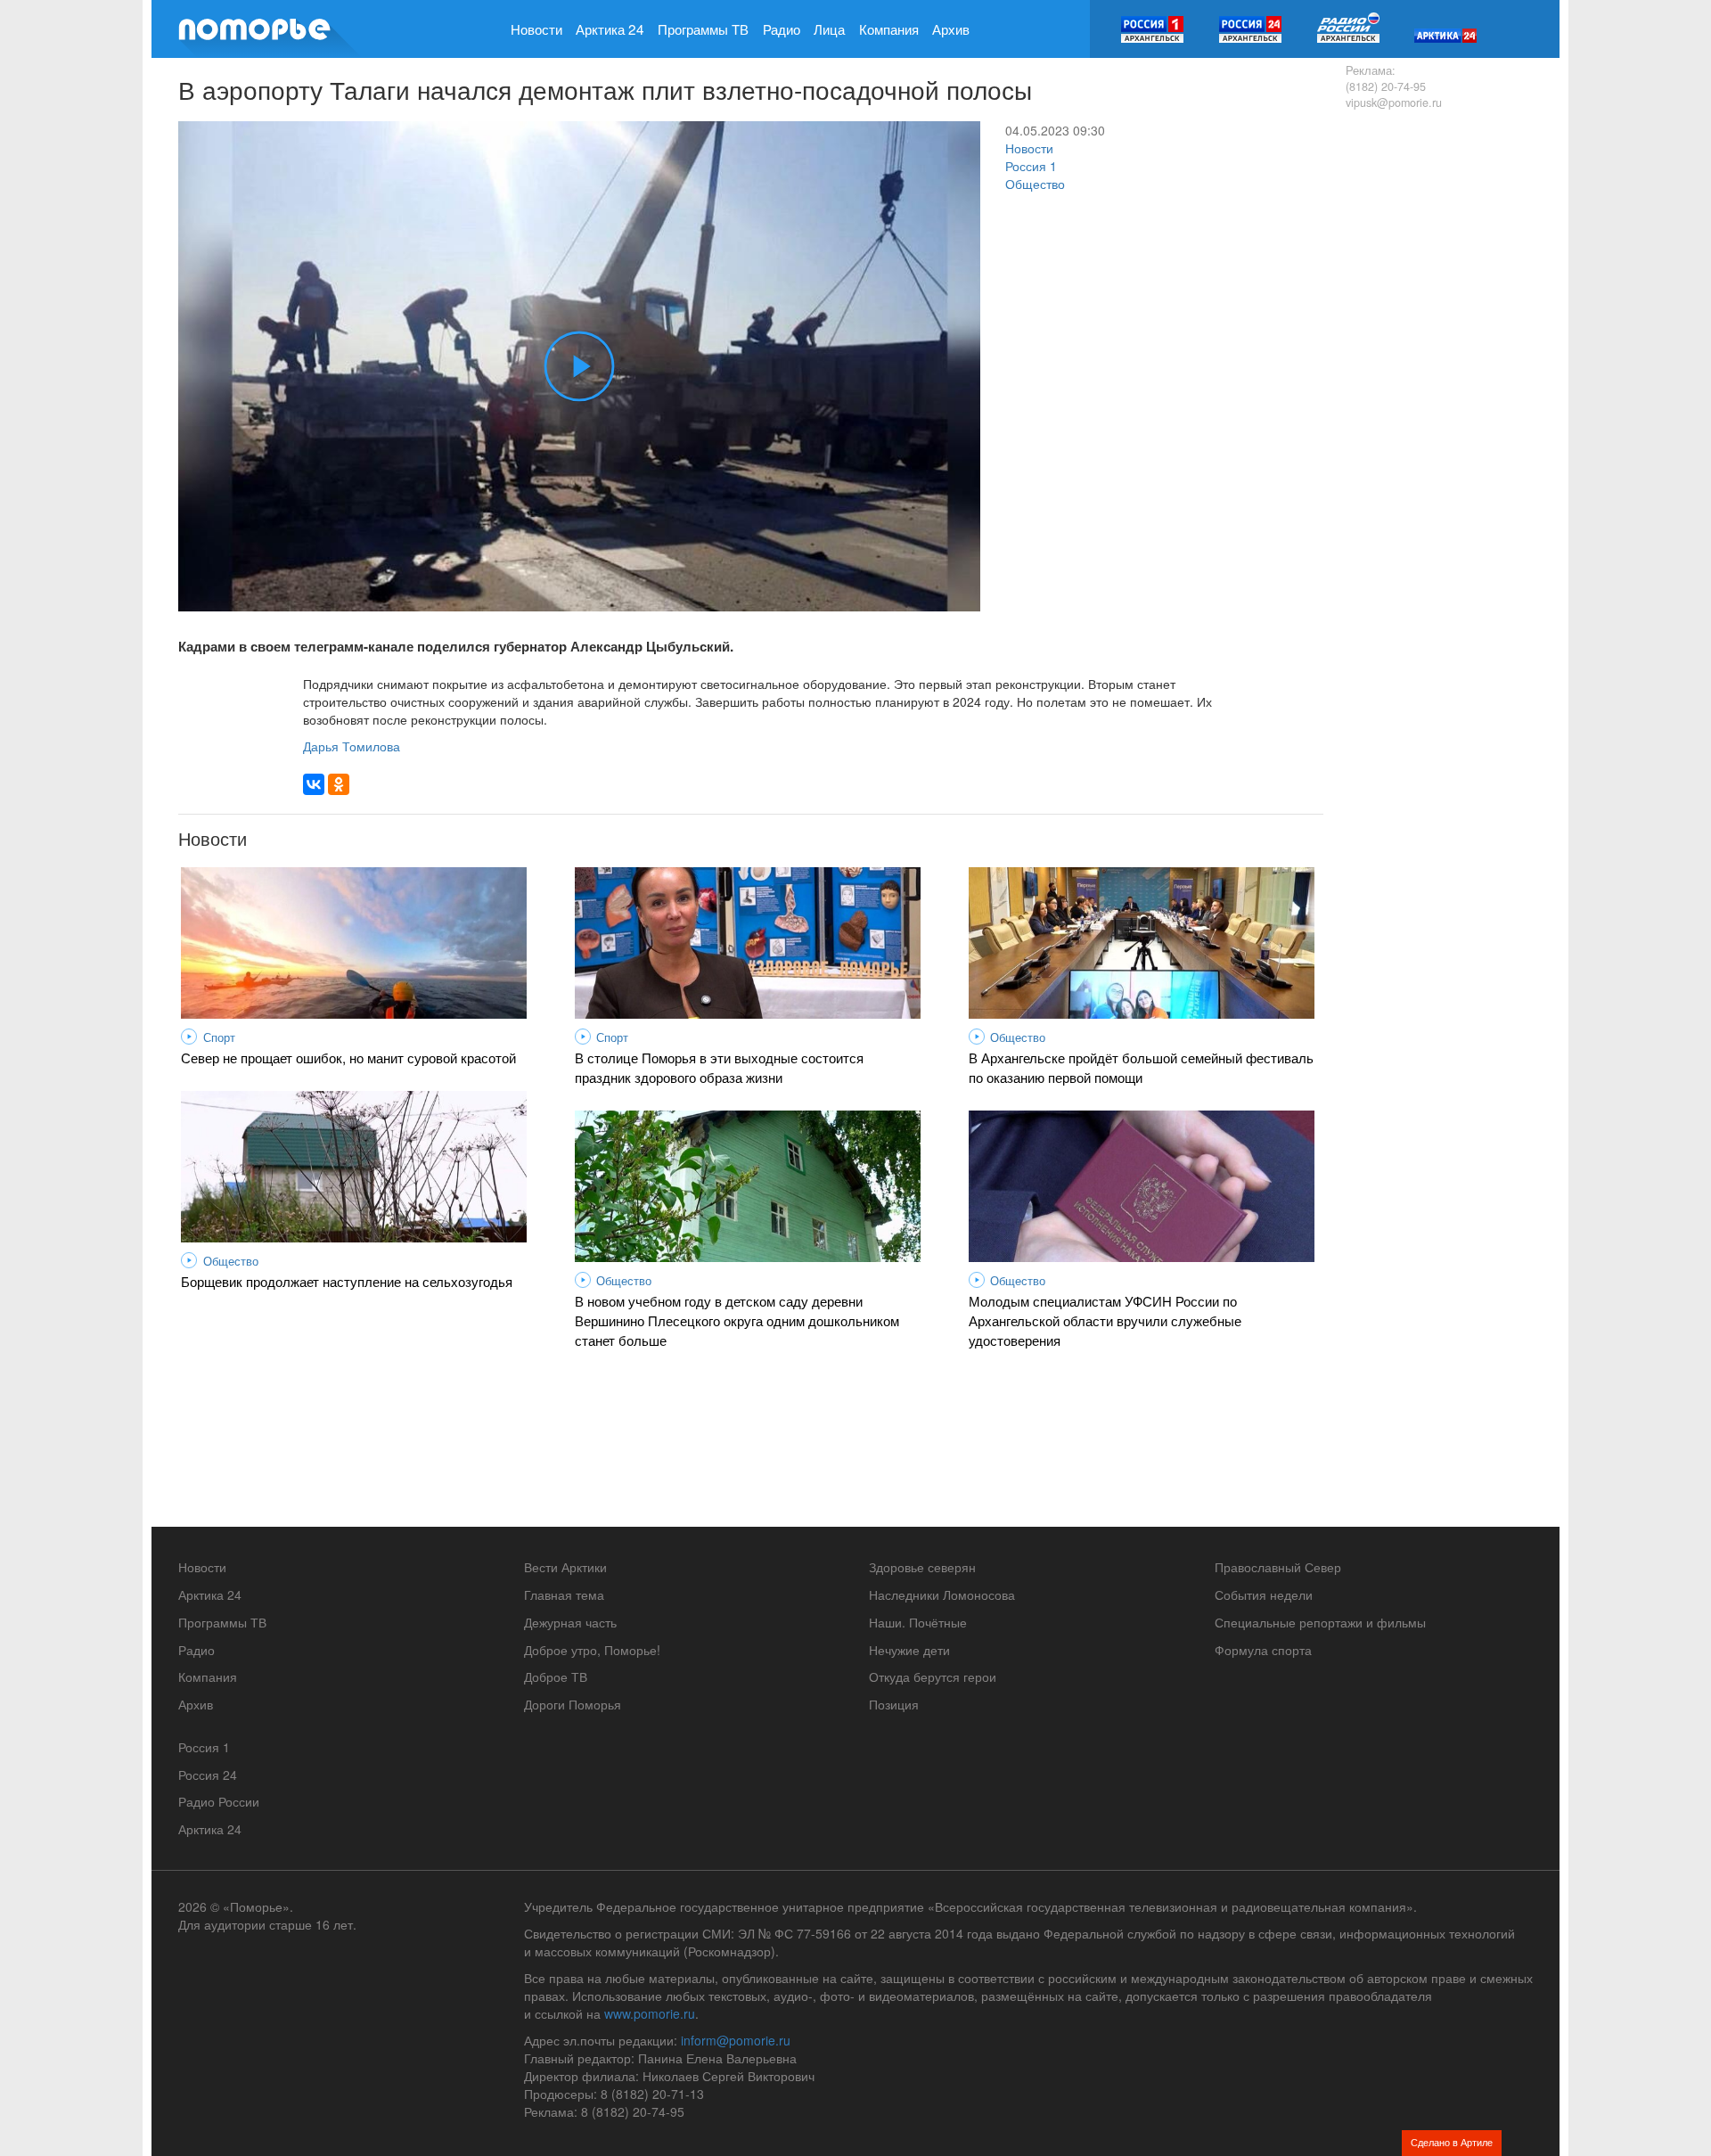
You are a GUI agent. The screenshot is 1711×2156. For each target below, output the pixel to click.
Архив (951, 29)
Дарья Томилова (352, 746)
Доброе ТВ (556, 1676)
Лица (829, 29)
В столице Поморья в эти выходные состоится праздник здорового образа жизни (719, 1067)
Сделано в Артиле (1452, 2142)
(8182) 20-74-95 (1386, 86)
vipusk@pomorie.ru (1394, 102)
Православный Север (1278, 1567)
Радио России (219, 1801)
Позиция (894, 1704)
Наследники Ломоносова (942, 1594)
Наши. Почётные (918, 1622)
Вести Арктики (565, 1567)
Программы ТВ (703, 29)
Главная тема (564, 1594)
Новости (536, 29)
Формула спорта (1263, 1650)
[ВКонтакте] (314, 784)
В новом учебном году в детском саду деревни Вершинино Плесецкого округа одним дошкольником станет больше (737, 1320)
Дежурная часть (570, 1622)
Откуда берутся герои (933, 1676)
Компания (889, 29)
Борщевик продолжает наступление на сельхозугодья (347, 1281)
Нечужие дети (909, 1650)
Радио (782, 29)
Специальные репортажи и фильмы (1320, 1622)
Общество (1035, 184)
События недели (1264, 1594)
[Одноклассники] (339, 784)
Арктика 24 (610, 29)
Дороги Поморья (573, 1704)
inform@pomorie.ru (736, 2040)
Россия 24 (208, 1775)
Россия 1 (1031, 166)
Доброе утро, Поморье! (592, 1650)
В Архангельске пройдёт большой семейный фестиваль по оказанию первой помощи (1141, 1067)
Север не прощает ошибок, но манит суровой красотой (348, 1057)
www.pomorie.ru (650, 2013)
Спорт (219, 1037)
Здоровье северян (922, 1567)
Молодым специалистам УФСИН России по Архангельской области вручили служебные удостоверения (1105, 1320)
